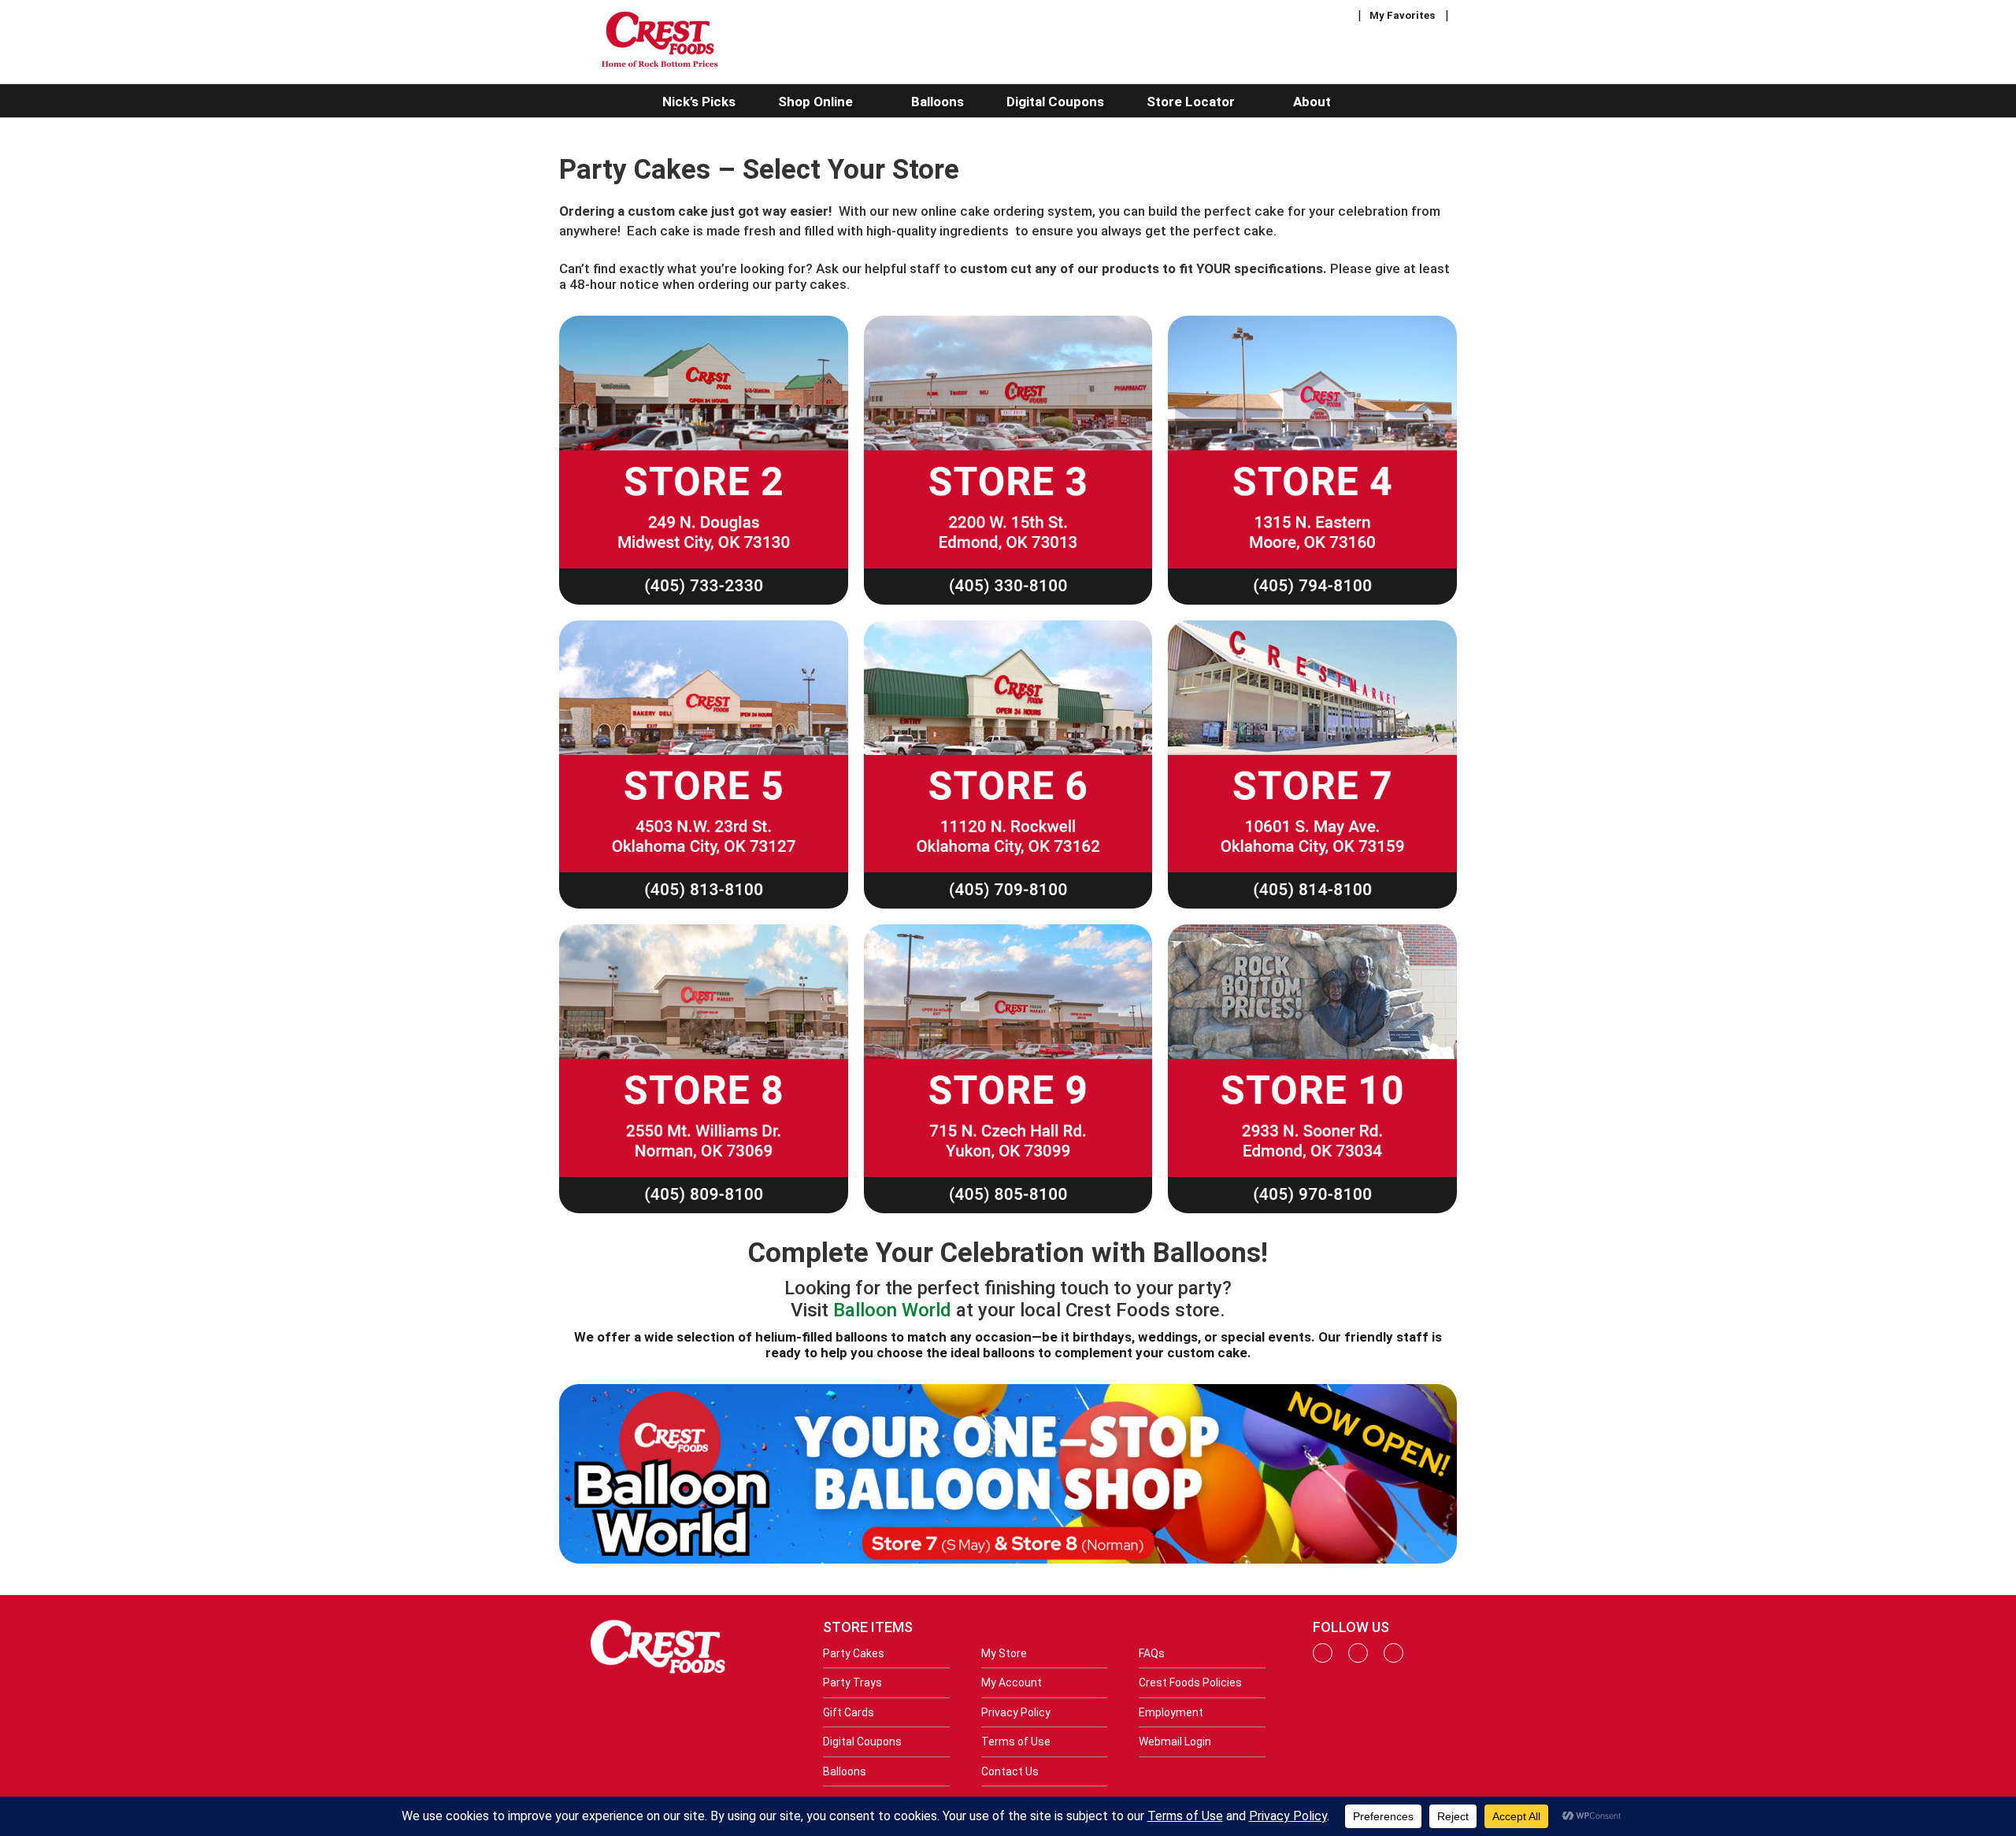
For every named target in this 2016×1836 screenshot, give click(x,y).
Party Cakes (854, 1653)
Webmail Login (1175, 1742)
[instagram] (1358, 1659)
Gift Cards (849, 1712)
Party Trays (852, 1682)
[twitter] (1393, 1659)
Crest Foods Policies (1190, 1682)
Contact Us (1010, 1771)
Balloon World (892, 1310)
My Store (1004, 1653)
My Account (1012, 1682)
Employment (1171, 1712)
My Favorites (1402, 15)
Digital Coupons (862, 1742)
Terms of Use (1016, 1742)
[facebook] (1323, 1659)
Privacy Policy (1016, 1712)
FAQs (1152, 1653)
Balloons (845, 1771)
